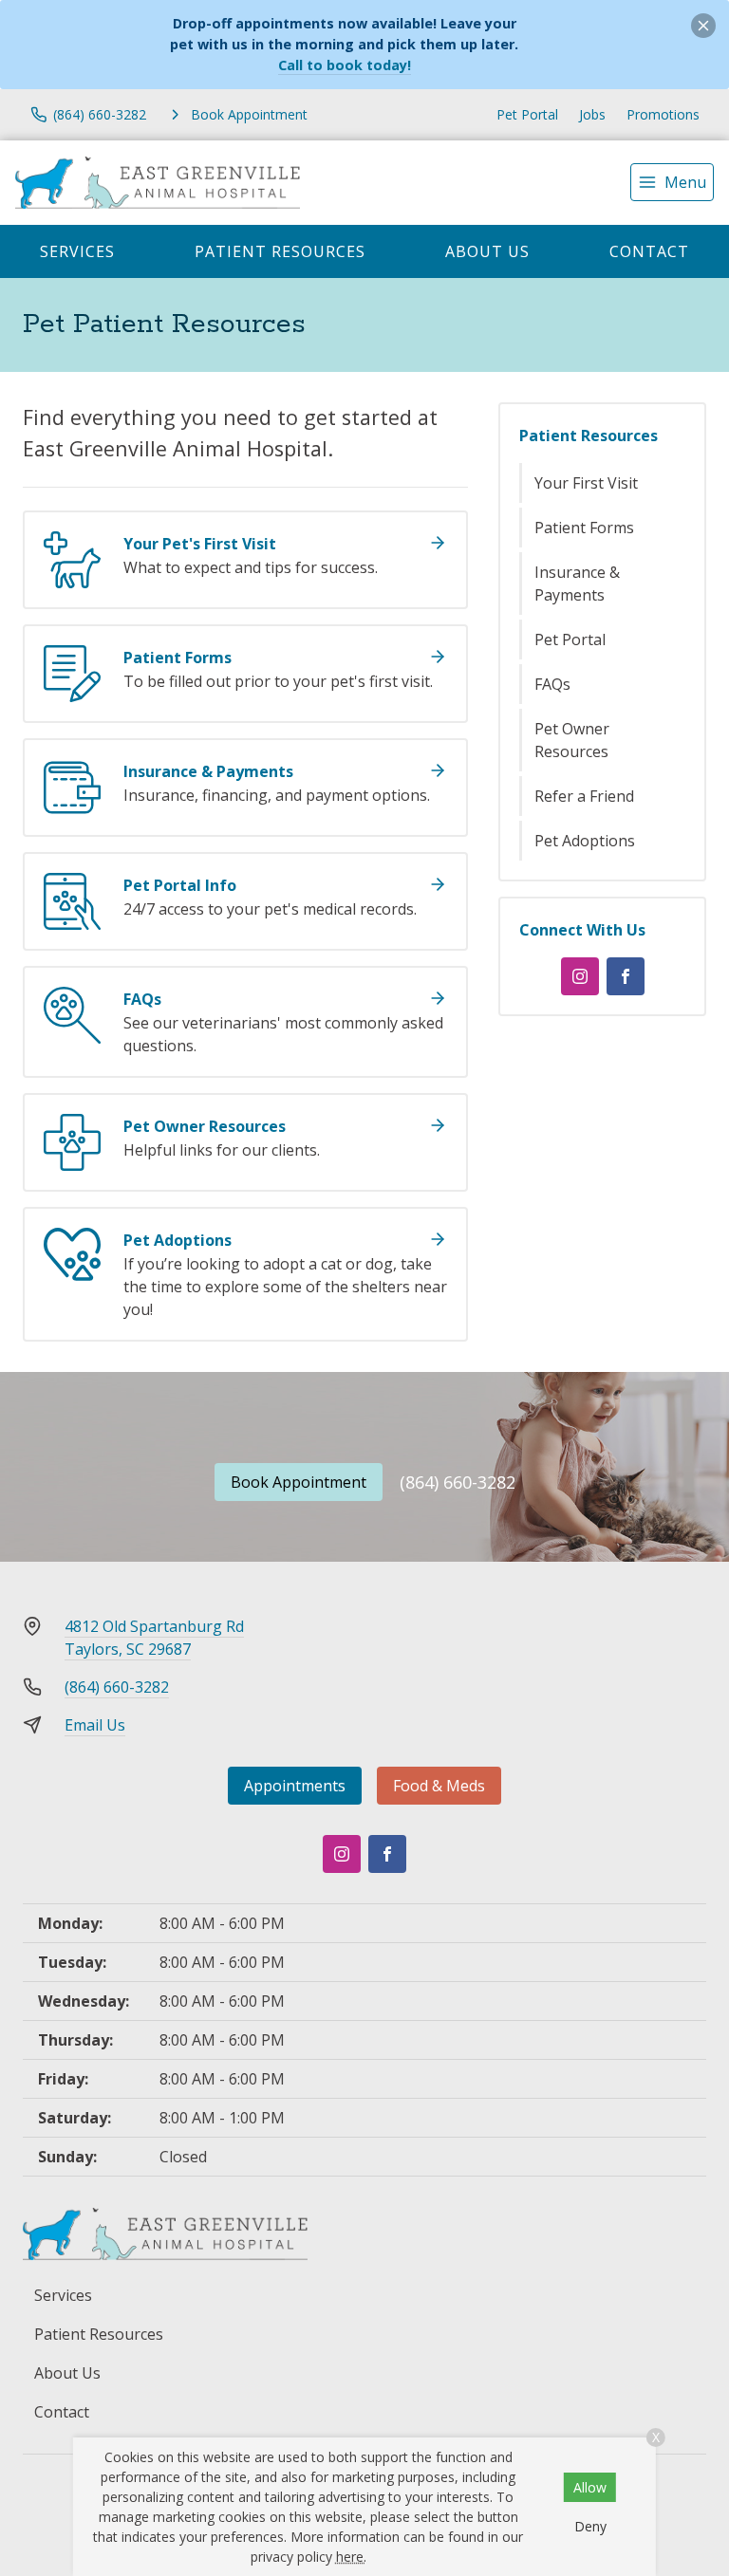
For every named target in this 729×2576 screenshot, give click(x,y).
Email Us (95, 1725)
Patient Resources (280, 251)
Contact (649, 251)
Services (77, 251)
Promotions (663, 114)
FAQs (552, 684)
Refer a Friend (584, 796)
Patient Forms (584, 528)
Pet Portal (527, 114)
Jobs (592, 114)
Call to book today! (345, 65)
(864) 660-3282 (458, 1482)
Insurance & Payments (577, 584)
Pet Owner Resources (572, 740)
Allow (590, 2487)
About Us (487, 251)
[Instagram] (580, 976)
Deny (590, 2526)
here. (351, 2557)
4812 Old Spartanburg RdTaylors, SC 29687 (154, 1638)
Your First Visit (586, 483)
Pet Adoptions (585, 841)
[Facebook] (626, 976)
